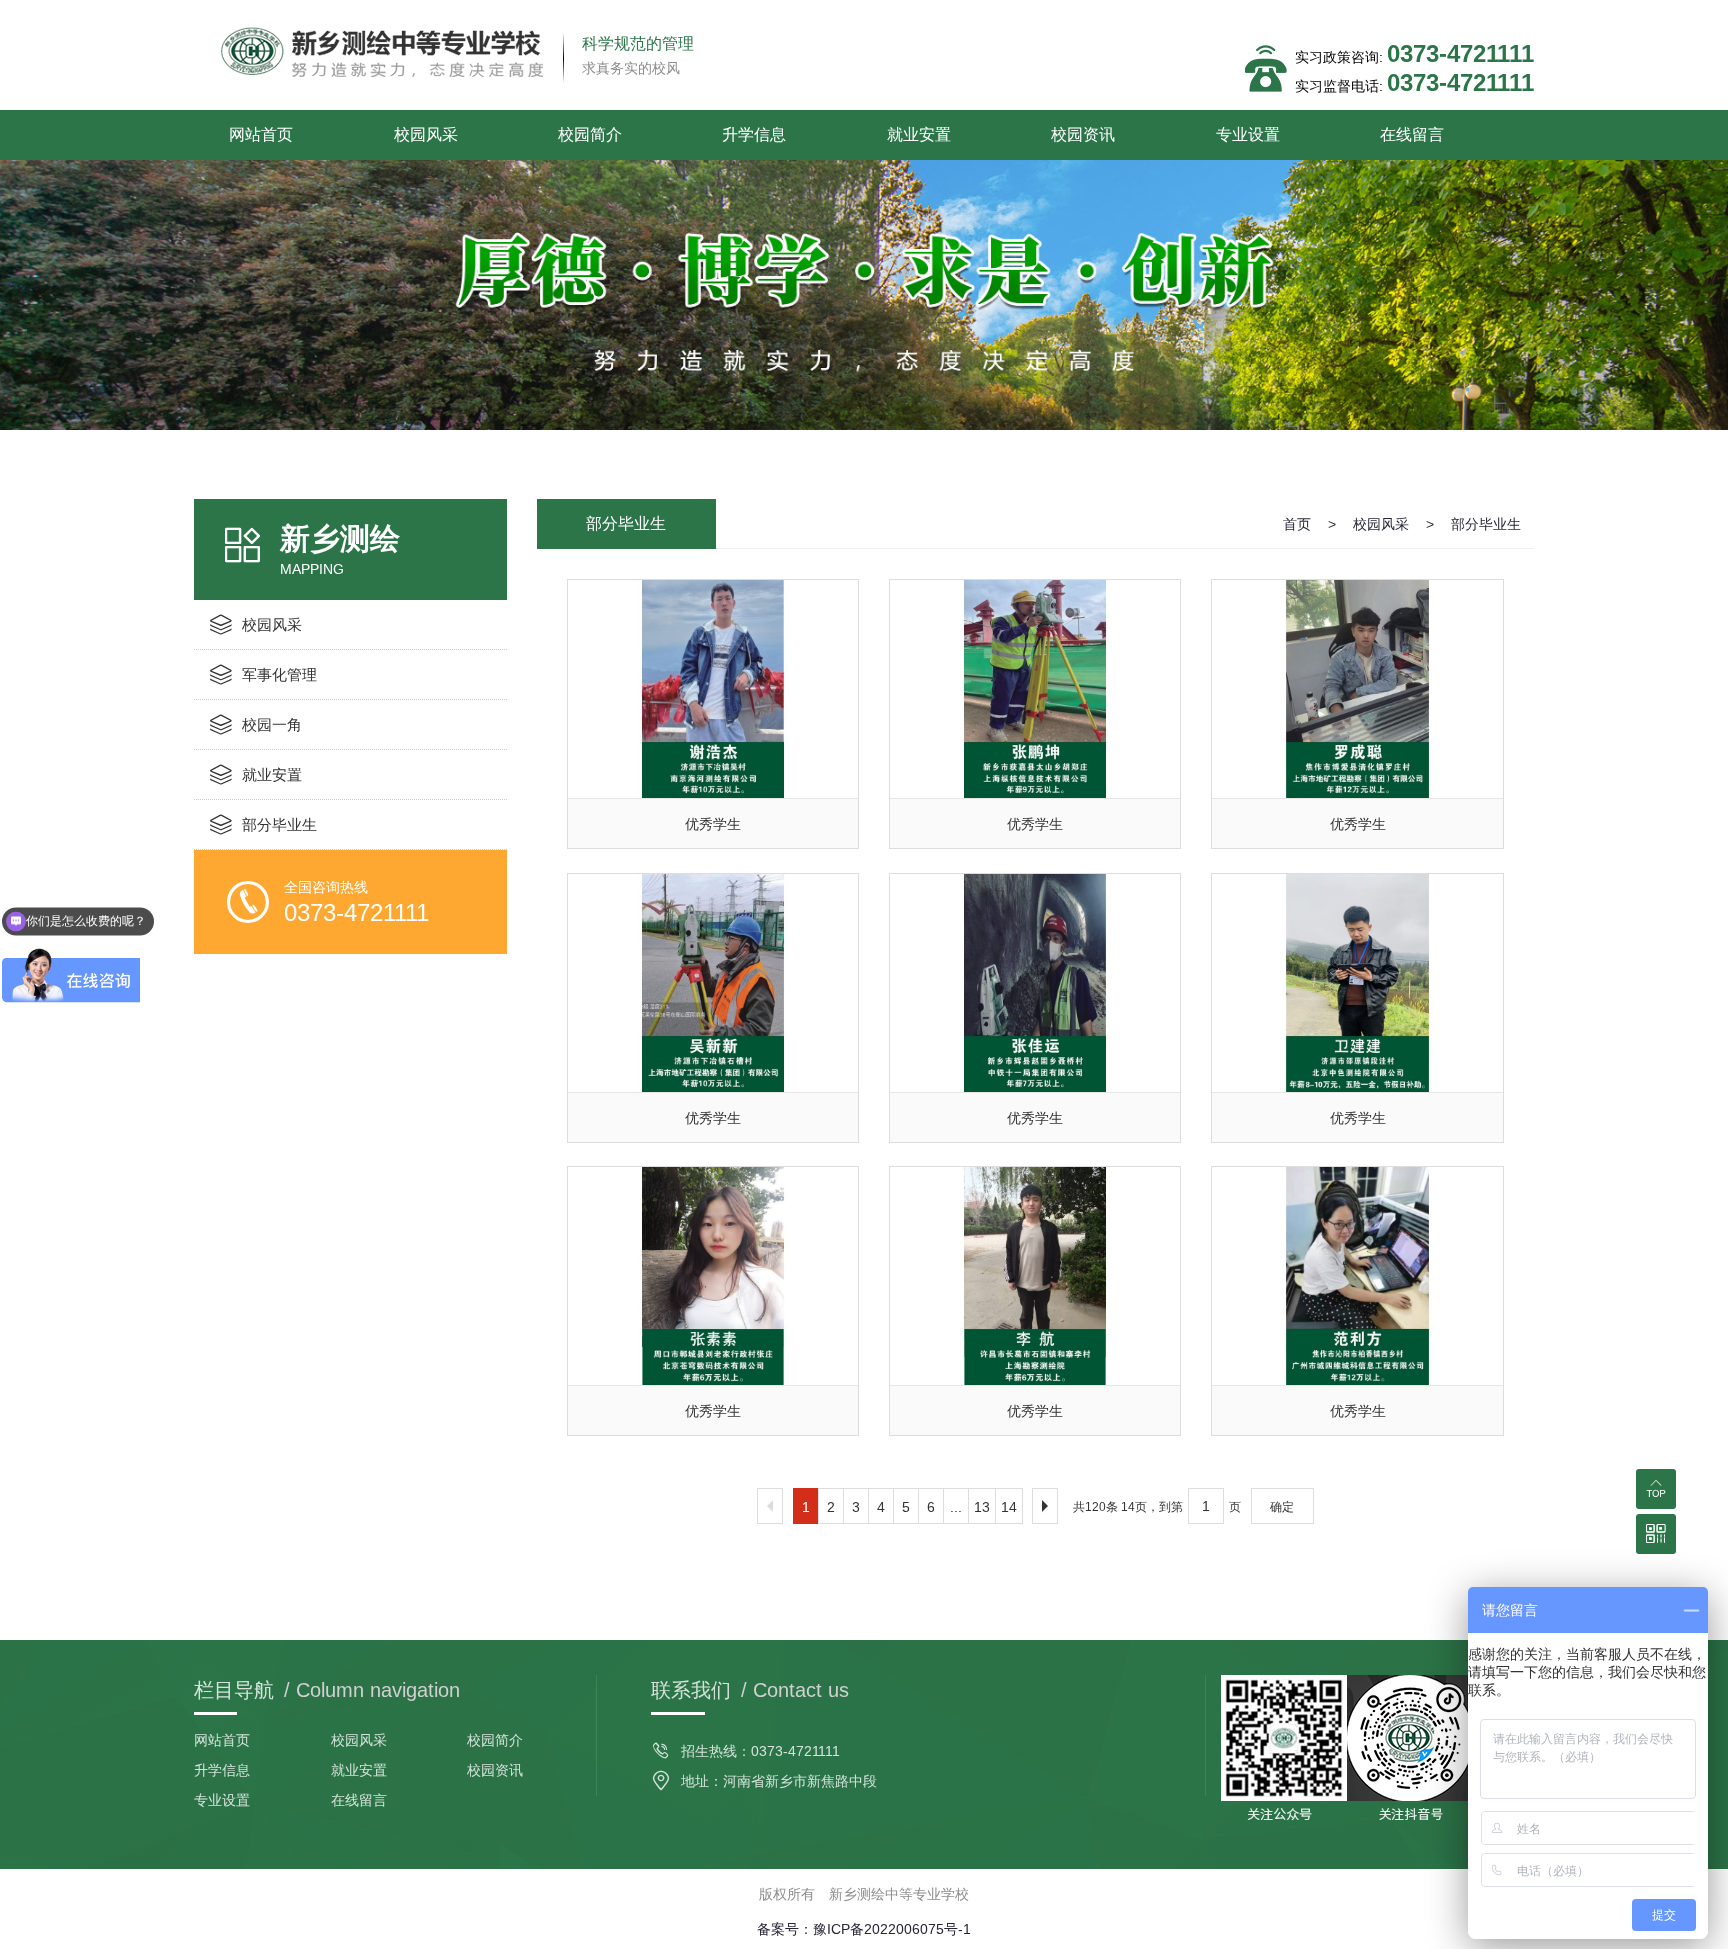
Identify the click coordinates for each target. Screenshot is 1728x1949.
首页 (1297, 524)
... (956, 1507)
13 (982, 1507)
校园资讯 (1083, 134)
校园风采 (426, 134)
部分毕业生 (1486, 524)
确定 (1282, 1507)
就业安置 (919, 134)
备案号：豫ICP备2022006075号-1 (864, 1929)
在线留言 (1412, 134)
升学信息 (754, 134)
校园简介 (590, 134)
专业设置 (1248, 134)
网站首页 (261, 134)
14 (1009, 1507)
